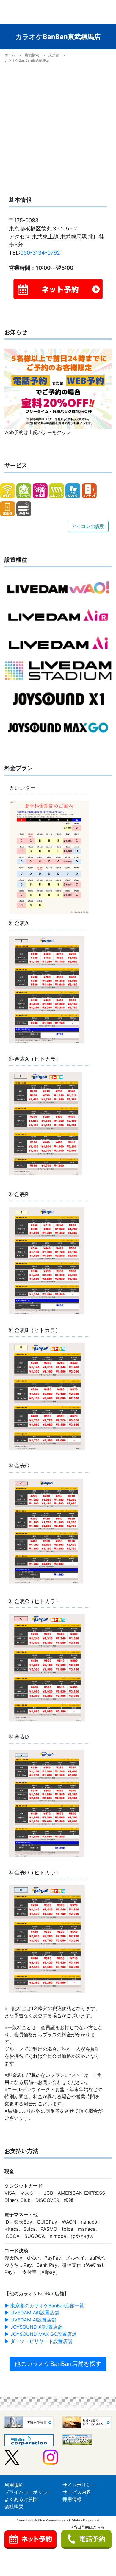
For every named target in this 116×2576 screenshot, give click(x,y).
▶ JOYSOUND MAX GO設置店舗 (40, 2334)
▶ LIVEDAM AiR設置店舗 (32, 2313)
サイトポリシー (79, 2485)
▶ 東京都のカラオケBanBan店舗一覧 (44, 2305)
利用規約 (14, 2485)
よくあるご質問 (21, 2499)
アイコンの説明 (88, 526)
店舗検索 (32, 55)
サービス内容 (77, 2492)
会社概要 (14, 2506)
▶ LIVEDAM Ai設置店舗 (30, 2320)
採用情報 (72, 2499)
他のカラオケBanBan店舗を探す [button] (58, 2364)
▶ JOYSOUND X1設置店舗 (33, 2327)
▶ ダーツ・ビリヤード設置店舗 (38, 2341)
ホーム (10, 55)
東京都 (54, 55)
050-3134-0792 (40, 253)
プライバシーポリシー (28, 2492)
